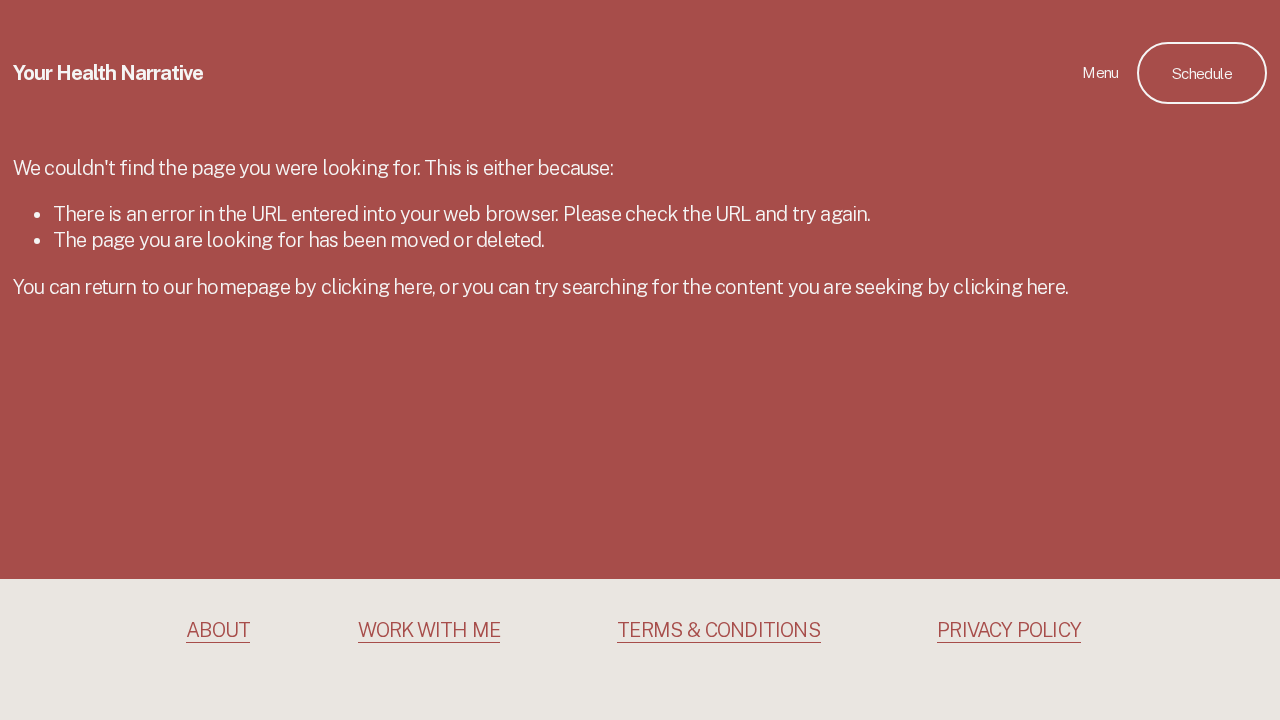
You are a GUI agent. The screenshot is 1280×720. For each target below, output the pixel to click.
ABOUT (218, 630)
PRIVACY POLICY (1009, 630)
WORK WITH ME (429, 630)
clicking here (377, 287)
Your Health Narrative (108, 73)
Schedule (1202, 73)
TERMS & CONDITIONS (719, 630)
